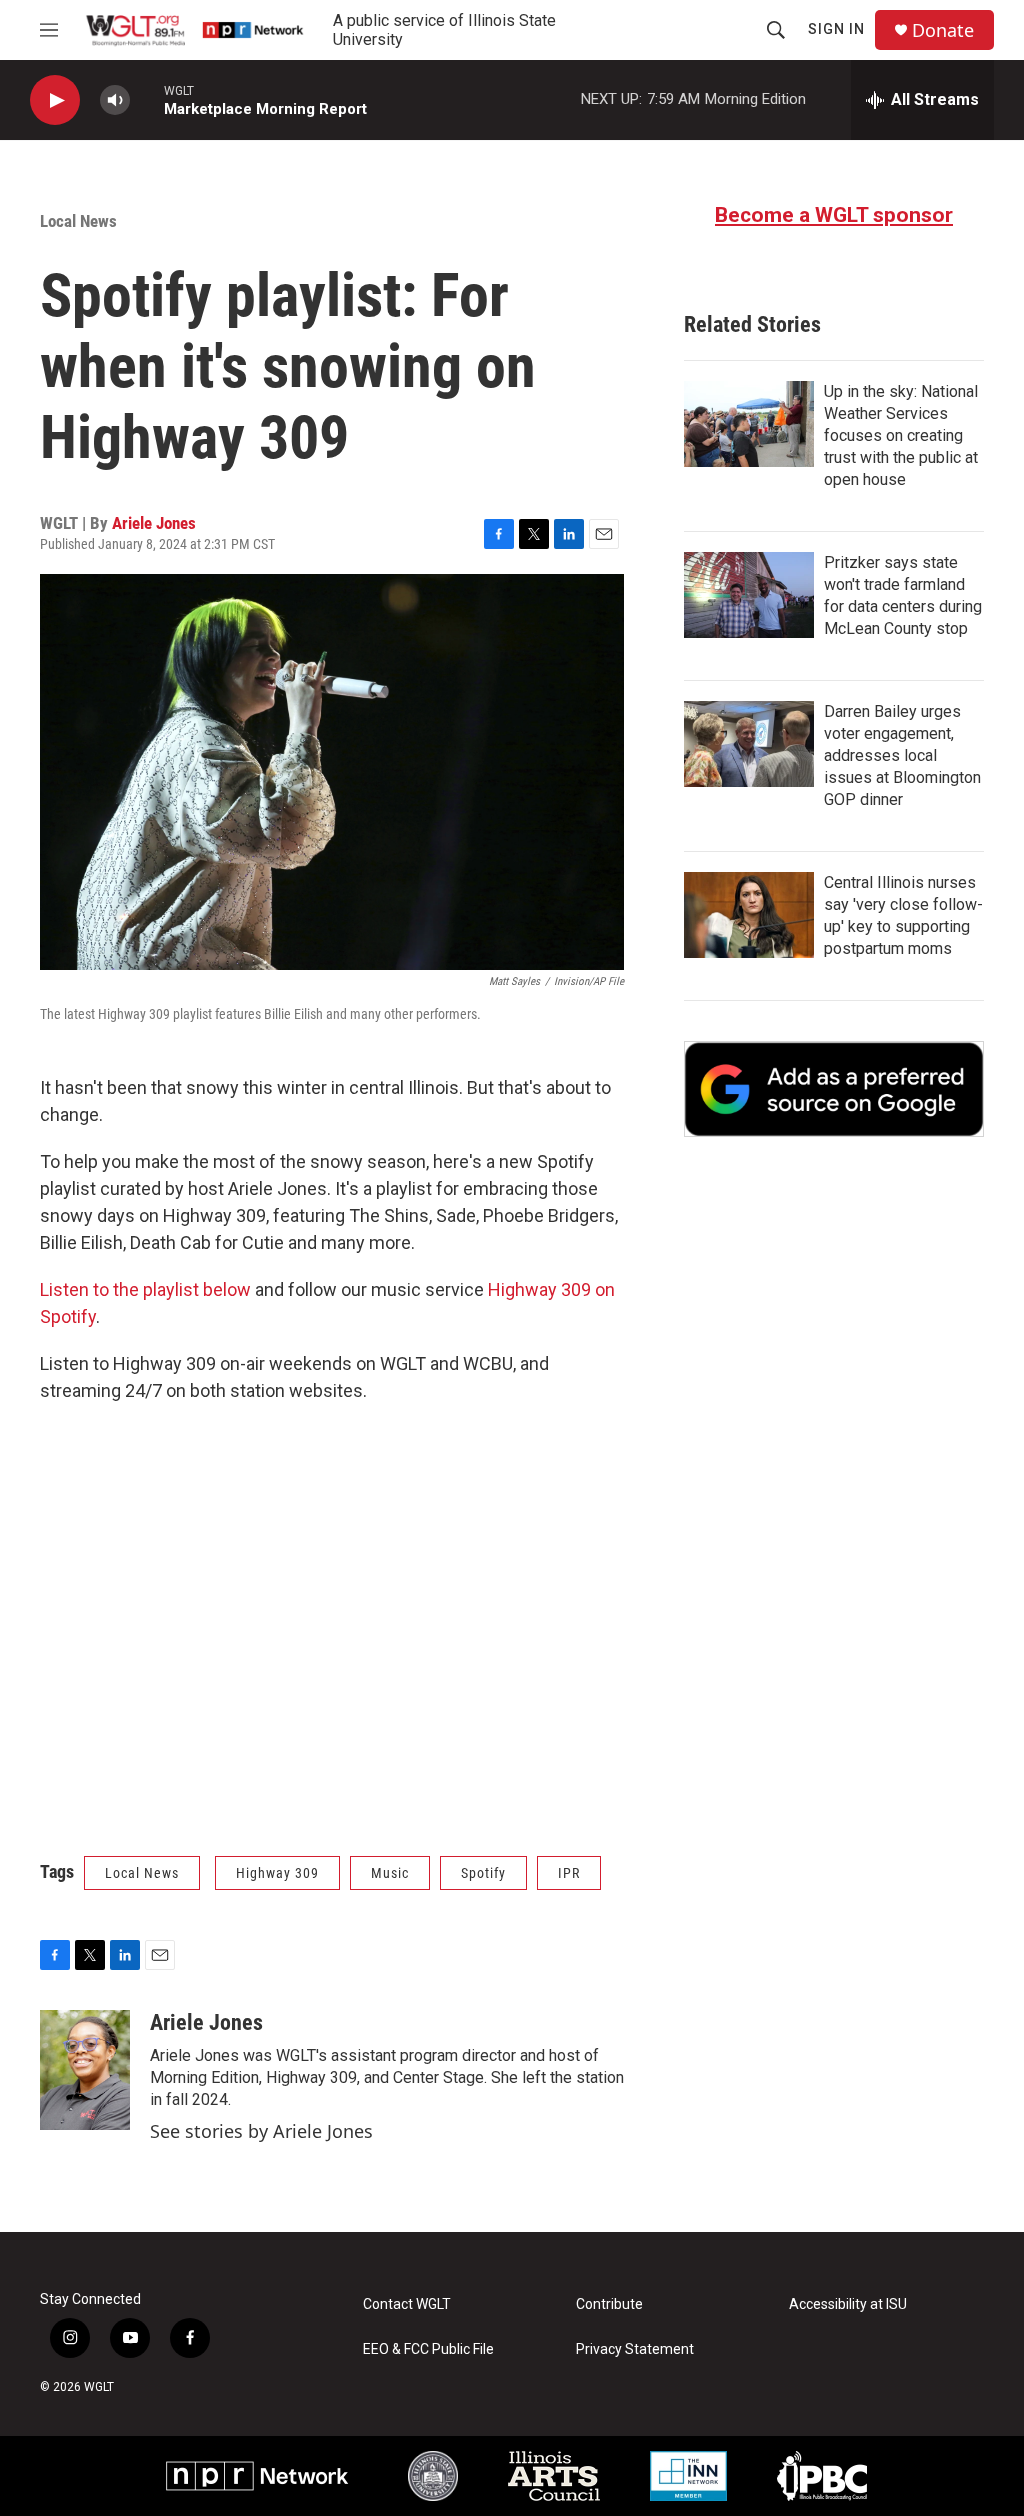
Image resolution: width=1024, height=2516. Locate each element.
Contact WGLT (407, 2304)
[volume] (115, 100)
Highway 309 (277, 1873)
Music (390, 1873)
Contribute (609, 2304)
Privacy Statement (635, 2349)
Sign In (836, 29)
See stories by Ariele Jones (261, 2131)
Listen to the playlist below (145, 1289)
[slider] (147, 99)
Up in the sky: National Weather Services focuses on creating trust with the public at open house (901, 435)
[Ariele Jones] (85, 2070)
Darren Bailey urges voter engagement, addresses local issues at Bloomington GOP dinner (902, 755)
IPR (569, 1873)
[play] (55, 100)
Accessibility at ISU (848, 2304)
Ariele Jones (154, 523)
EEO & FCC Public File (428, 2349)
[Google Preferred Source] (834, 1089)
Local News (78, 221)
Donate (943, 30)
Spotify (483, 1873)
